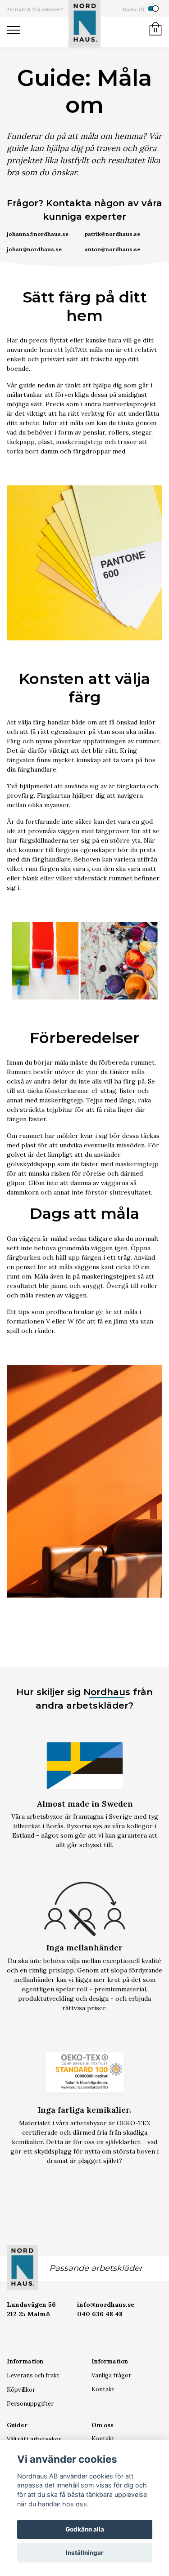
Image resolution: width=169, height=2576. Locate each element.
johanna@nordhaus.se (38, 234)
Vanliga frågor (111, 2375)
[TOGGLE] (18, 32)
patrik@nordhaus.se (112, 234)
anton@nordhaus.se (112, 249)
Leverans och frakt (33, 2375)
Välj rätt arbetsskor (34, 2439)
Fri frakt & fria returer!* (35, 9)
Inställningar (85, 2553)
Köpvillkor (21, 2390)
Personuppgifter (30, 2404)
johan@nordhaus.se (34, 249)
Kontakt (103, 2389)
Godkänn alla (85, 2529)
